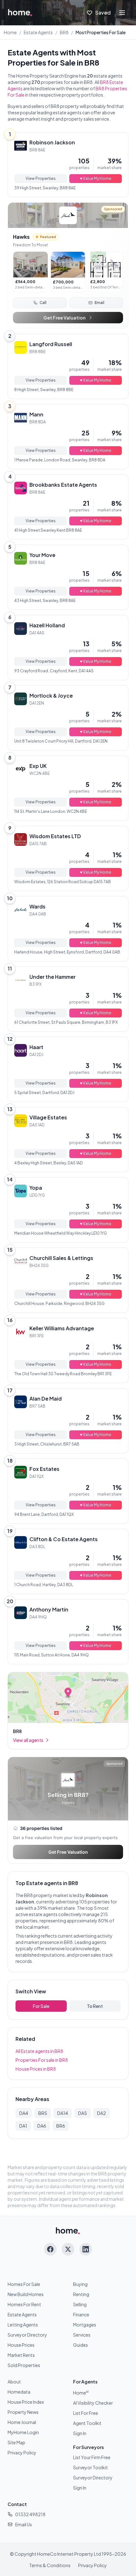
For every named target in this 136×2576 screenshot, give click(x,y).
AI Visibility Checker (93, 2403)
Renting (81, 2294)
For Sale (41, 2006)
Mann (36, 414)
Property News (23, 2412)
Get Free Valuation (64, 318)
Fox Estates (44, 1469)
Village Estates (48, 1117)
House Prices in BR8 (36, 2069)
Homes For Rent (24, 2304)
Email (99, 303)
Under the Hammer (53, 977)
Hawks (21, 237)
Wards (37, 906)
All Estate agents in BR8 (39, 2051)
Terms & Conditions (50, 2565)
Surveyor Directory (27, 2335)
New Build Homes (26, 2294)
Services (82, 2335)
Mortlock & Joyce (51, 696)
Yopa (36, 1188)
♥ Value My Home (96, 178)
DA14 (63, 2113)
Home (10, 32)
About (14, 2382)
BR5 (43, 2113)
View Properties (41, 178)
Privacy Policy (22, 2453)
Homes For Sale (24, 2284)
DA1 (23, 2126)
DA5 (83, 2113)
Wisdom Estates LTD (55, 836)
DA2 (102, 2113)
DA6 (42, 2126)
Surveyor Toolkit (90, 2467)
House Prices (21, 2345)
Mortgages (85, 2325)
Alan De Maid (46, 1399)
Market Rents (21, 2355)
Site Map (16, 2442)
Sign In (80, 2433)
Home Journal (22, 2422)
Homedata (19, 2392)
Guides (80, 2345)
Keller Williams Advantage (62, 1328)
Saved (103, 13)
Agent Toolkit (87, 2423)
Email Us (24, 2524)
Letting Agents (23, 2325)
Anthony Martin (49, 1609)
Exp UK (38, 766)
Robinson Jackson (52, 142)
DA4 (24, 2113)
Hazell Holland (47, 625)
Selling (80, 2304)
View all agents (28, 1740)
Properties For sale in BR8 (42, 2060)
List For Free (86, 2413)
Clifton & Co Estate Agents (64, 1539)
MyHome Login (23, 2432)
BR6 (61, 2126)
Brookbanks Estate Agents (63, 485)
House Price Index (26, 2402)
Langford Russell (51, 344)
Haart (36, 1047)
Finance (81, 2314)
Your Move (42, 555)
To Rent (95, 2006)
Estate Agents (38, 32)
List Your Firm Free (92, 2457)
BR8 (64, 32)
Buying (80, 2284)
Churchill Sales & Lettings (61, 1258)
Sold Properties (24, 2365)
